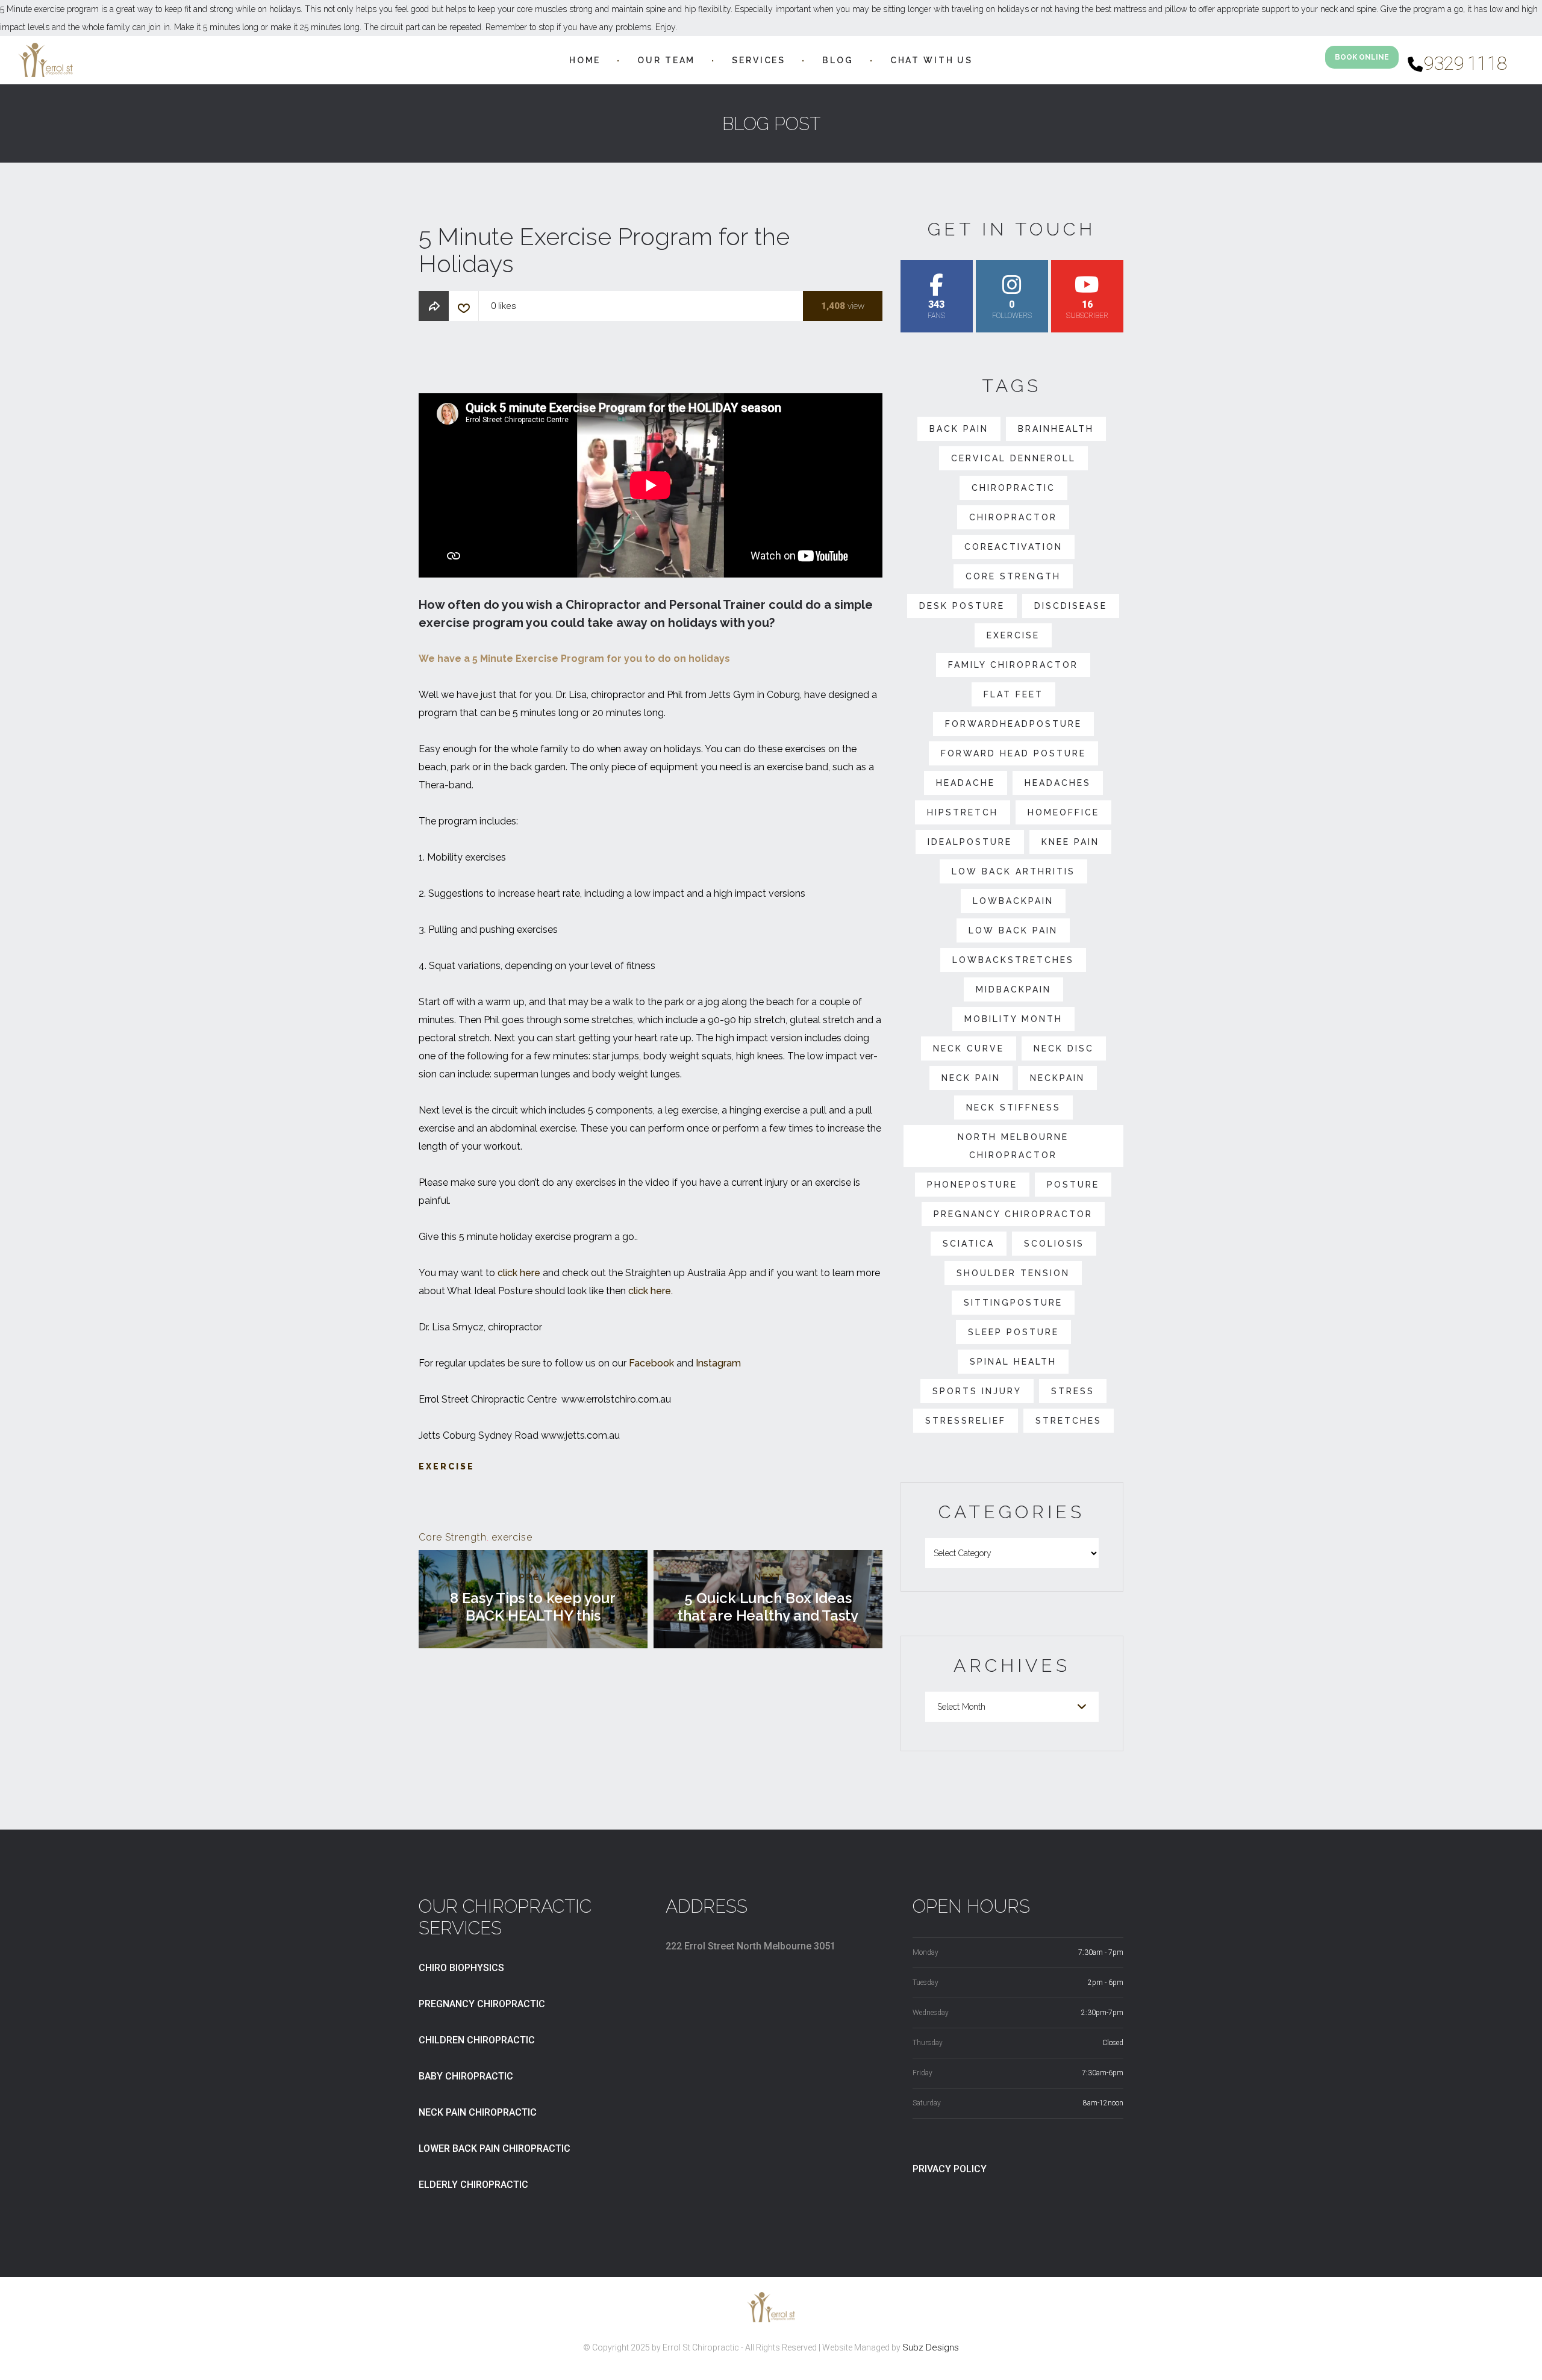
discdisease (1071, 606)
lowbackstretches (1013, 960)
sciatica (969, 1244)
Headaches (1058, 783)
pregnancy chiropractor (1013, 1214)
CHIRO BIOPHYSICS (461, 1968)
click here (519, 1273)
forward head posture (1013, 753)
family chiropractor (1013, 665)
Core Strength (453, 1537)
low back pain (1013, 930)
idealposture (970, 842)
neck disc (1064, 1048)
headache (966, 783)
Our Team (666, 60)
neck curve (969, 1048)
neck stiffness (1013, 1107)
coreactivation (1013, 547)
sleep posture (1013, 1332)
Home (585, 60)
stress (1073, 1391)
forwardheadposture (1013, 724)
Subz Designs (931, 2347)
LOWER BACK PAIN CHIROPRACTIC (495, 2148)
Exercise (447, 1466)
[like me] (464, 311)
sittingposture (1013, 1303)
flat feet (1013, 694)
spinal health (1013, 1362)
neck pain (971, 1078)
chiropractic (1013, 488)
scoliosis (1054, 1244)
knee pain (1070, 842)
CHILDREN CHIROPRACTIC (477, 2040)
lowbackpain (1013, 901)
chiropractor (1013, 517)
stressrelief (966, 1421)
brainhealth (1056, 429)
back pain (959, 429)
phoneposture (972, 1185)
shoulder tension (1013, 1273)
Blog (838, 60)
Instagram (718, 1363)
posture (1073, 1185)
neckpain (1057, 1078)
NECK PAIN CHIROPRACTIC (478, 2112)
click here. (651, 1291)
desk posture (962, 606)
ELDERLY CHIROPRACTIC (473, 2185)
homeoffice (1063, 812)
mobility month (1013, 1019)
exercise (512, 1537)
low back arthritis (1013, 871)
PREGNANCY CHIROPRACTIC (482, 2004)
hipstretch (963, 812)
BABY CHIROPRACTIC (466, 2076)
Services (759, 60)
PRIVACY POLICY (950, 2169)
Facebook (651, 1363)
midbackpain (1013, 989)
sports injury (977, 1391)
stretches (1069, 1421)
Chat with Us (932, 60)
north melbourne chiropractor (1013, 1146)
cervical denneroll (1013, 458)
